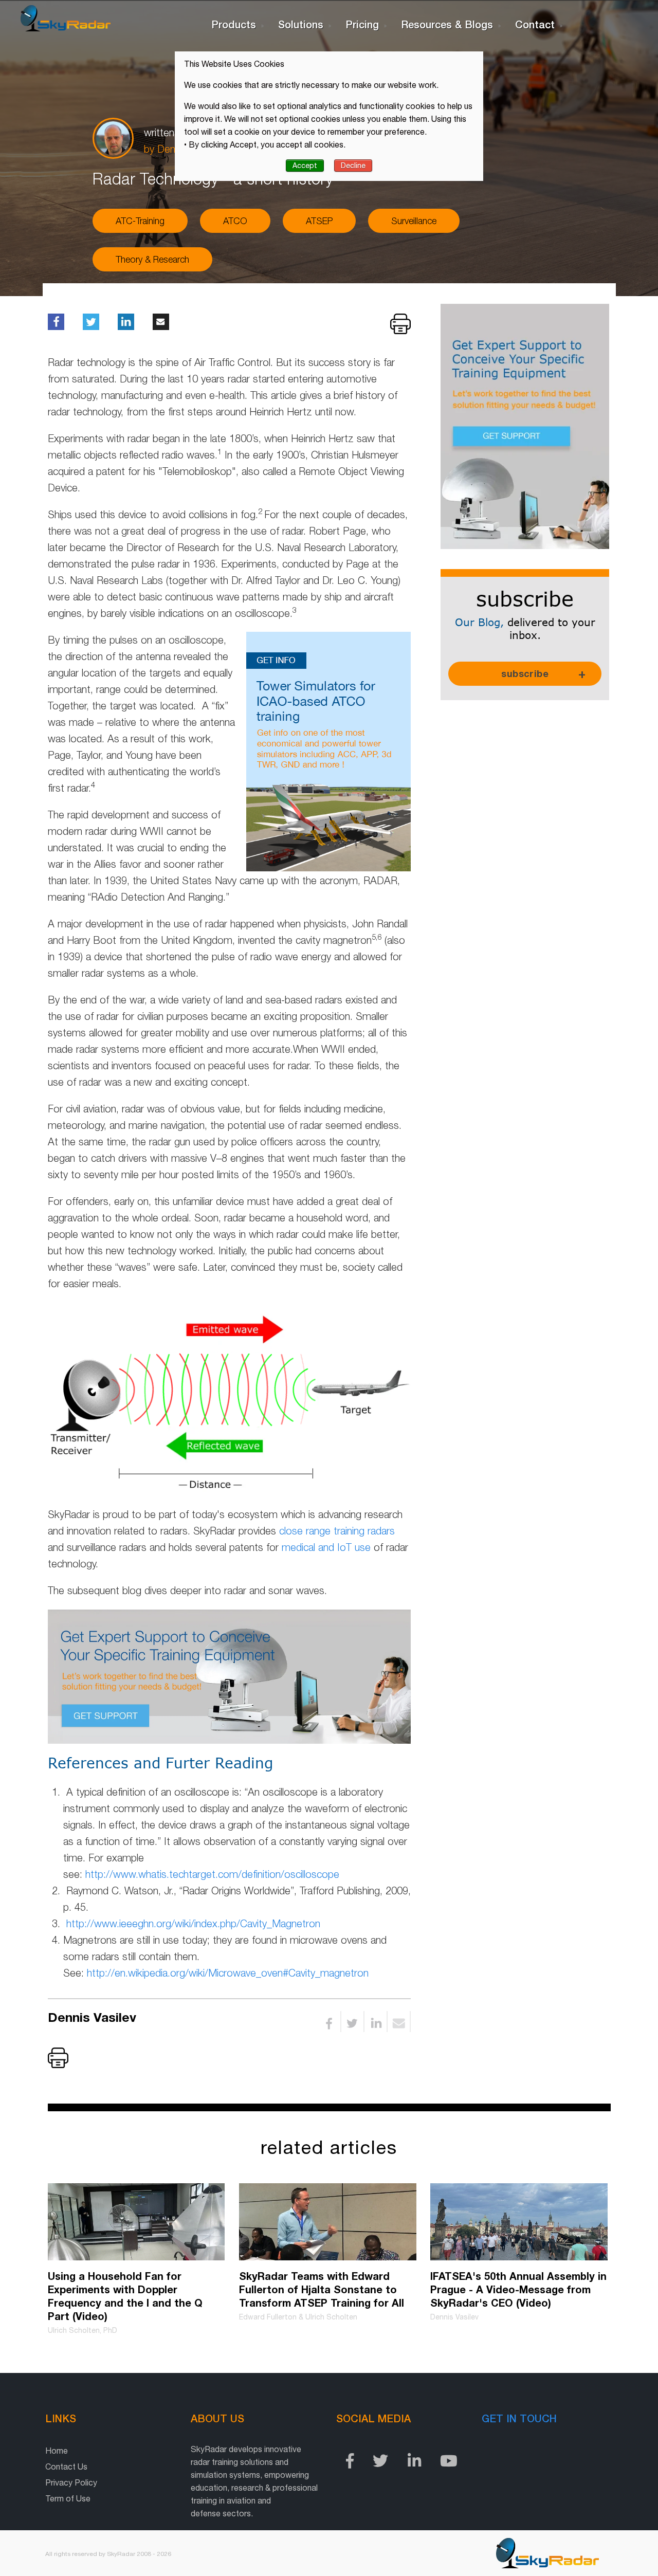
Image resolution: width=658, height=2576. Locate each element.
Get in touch (519, 2418)
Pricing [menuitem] (362, 24)
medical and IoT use (326, 1547)
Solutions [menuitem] (301, 24)
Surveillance (414, 221)
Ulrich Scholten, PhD (83, 2330)
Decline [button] (353, 166)
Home (57, 2451)
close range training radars (337, 1531)
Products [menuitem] (234, 24)
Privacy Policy (71, 2482)
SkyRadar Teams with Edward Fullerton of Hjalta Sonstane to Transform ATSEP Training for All (322, 2289)
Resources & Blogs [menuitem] (447, 24)
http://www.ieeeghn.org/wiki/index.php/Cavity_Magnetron (193, 1923)
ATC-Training (140, 221)
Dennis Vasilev (96, 2017)
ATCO (235, 221)
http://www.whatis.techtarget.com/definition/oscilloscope (212, 1874)
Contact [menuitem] (535, 24)
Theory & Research (152, 259)
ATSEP (319, 221)
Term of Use (68, 2498)
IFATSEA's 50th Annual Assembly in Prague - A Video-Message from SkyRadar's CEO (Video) (518, 2289)
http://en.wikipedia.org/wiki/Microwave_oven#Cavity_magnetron (228, 1973)
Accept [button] (305, 166)
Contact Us (66, 2467)
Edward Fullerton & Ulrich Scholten (298, 2317)
